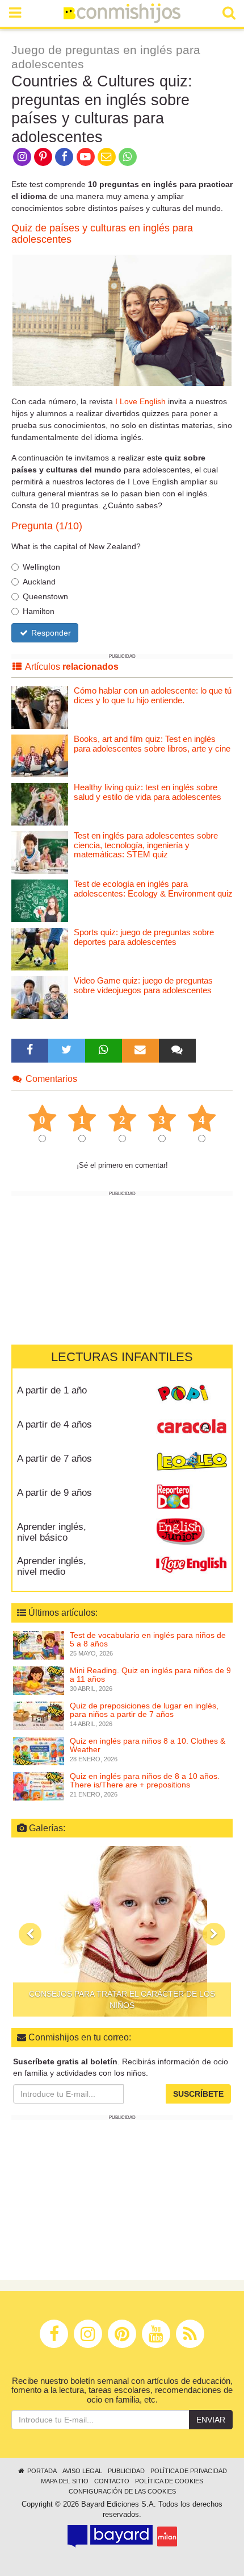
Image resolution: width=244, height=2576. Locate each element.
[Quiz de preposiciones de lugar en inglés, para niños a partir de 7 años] (39, 1715)
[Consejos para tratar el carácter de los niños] (122, 1931)
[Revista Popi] (192, 1395)
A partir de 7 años (54, 1459)
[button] (30, 1934)
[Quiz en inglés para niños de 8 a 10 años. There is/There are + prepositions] (39, 1785)
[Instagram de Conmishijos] (22, 156)
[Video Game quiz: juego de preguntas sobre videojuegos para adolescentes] (40, 997)
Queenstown (45, 596)
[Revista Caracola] (192, 1429)
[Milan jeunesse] (167, 2536)
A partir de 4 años (54, 1424)
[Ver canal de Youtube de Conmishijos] (85, 156)
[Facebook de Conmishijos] (64, 156)
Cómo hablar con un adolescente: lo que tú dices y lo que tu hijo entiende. (153, 695)
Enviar (211, 2420)
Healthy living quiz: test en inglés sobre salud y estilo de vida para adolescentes (148, 792)
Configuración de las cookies (122, 2491)
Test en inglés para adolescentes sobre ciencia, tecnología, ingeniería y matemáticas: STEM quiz (146, 845)
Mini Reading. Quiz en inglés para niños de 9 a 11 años (150, 1675)
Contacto (112, 2481)
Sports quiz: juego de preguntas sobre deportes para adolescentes (144, 937)
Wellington (41, 567)
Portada (41, 2471)
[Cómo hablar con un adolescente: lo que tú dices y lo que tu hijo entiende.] (40, 707)
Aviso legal (82, 2471)
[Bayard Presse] (110, 2536)
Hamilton (39, 611)
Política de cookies (169, 2481)
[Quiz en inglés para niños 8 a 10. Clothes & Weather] (39, 1750)
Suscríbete (198, 2094)
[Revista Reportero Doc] (192, 1497)
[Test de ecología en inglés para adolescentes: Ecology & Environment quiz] (40, 900)
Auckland (39, 582)
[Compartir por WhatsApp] (128, 156)
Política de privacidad (189, 2471)
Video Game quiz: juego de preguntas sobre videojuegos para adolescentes (143, 985)
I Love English (140, 401)
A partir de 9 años (54, 1493)
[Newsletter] (140, 1051)
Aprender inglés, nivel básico (52, 1532)
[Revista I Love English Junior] (192, 1531)
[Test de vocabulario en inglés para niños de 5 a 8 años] (39, 1644)
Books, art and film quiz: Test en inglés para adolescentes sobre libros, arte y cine (152, 744)
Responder (50, 633)
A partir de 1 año (52, 1390)
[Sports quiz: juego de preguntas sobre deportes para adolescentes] (40, 949)
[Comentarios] (177, 1051)
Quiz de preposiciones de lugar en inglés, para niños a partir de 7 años (144, 1710)
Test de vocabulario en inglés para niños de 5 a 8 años (148, 1639)
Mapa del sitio (65, 2481)
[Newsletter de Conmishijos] (106, 156)
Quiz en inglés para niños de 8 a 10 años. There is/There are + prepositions (145, 1780)
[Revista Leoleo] (192, 1463)
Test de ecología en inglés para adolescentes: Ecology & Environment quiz (153, 889)
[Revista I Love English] (192, 1565)
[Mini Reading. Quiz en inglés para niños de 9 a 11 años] (39, 1679)
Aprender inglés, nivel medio (52, 1566)
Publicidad (126, 2471)
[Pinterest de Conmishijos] (43, 156)
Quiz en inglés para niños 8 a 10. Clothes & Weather (148, 1745)
